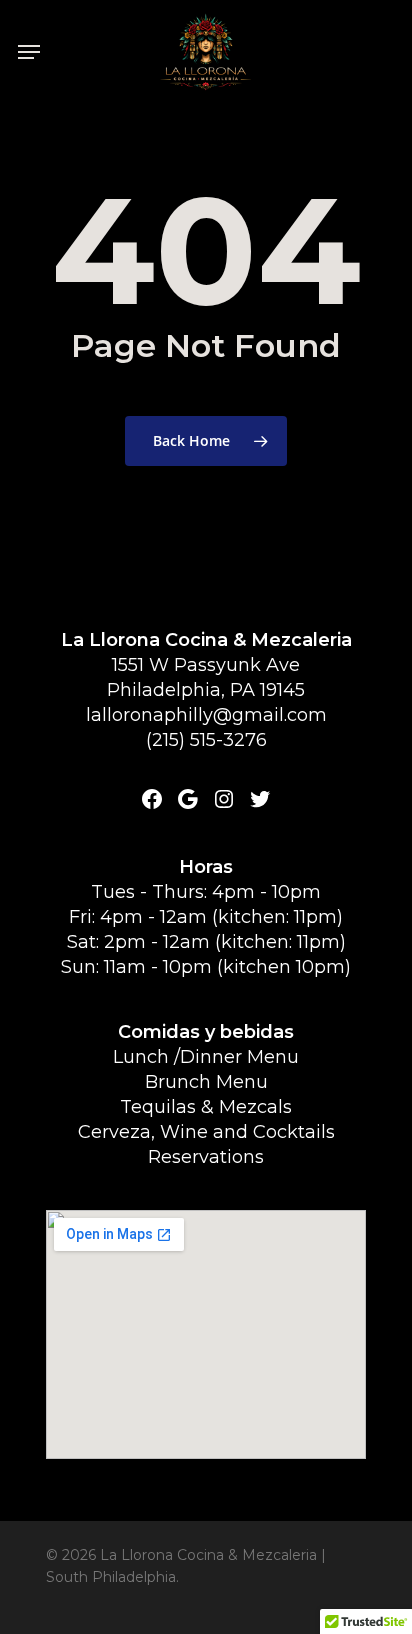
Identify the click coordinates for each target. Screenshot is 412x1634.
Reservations (206, 1157)
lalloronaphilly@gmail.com (206, 715)
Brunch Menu (206, 1082)
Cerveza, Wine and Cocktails (206, 1132)
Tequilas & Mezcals (206, 1107)
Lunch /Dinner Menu (206, 1057)
